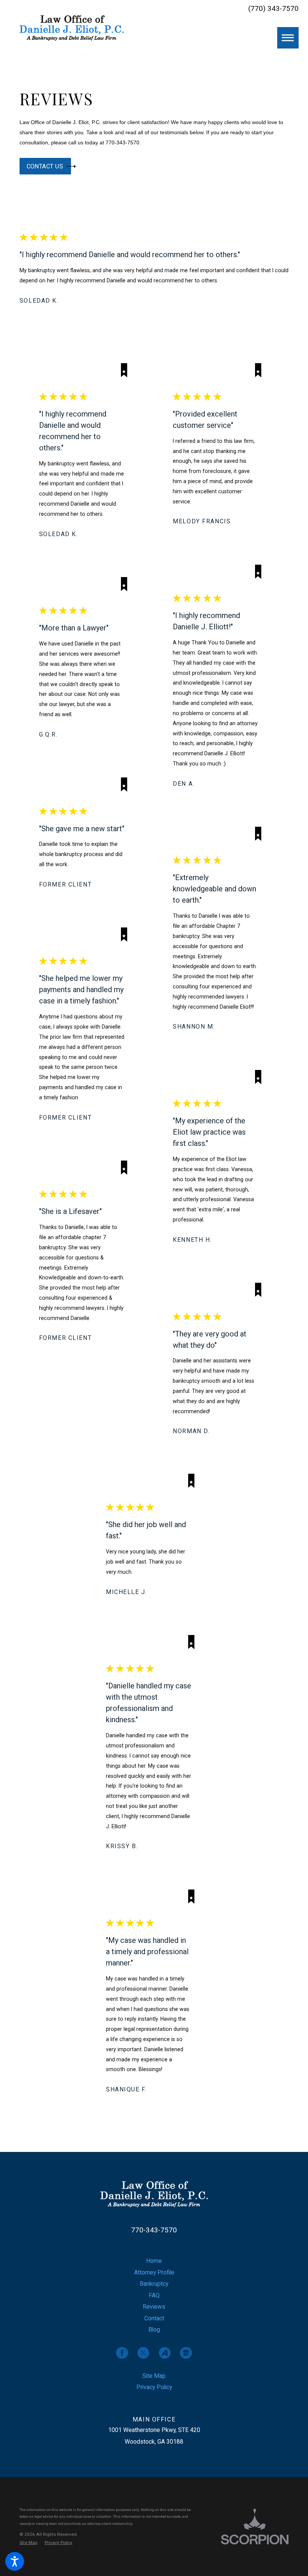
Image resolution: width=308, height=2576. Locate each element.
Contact (154, 2318)
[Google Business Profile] (186, 2353)
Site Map (154, 2376)
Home (154, 2261)
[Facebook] (122, 2353)
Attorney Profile (154, 2272)
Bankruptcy (154, 2284)
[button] (15, 2561)
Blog (154, 2330)
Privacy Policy (154, 2387)
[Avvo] (165, 2353)
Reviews (154, 2307)
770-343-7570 (154, 2230)
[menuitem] (154, 2261)
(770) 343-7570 (273, 9)
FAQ (154, 2295)
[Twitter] (143, 2353)
